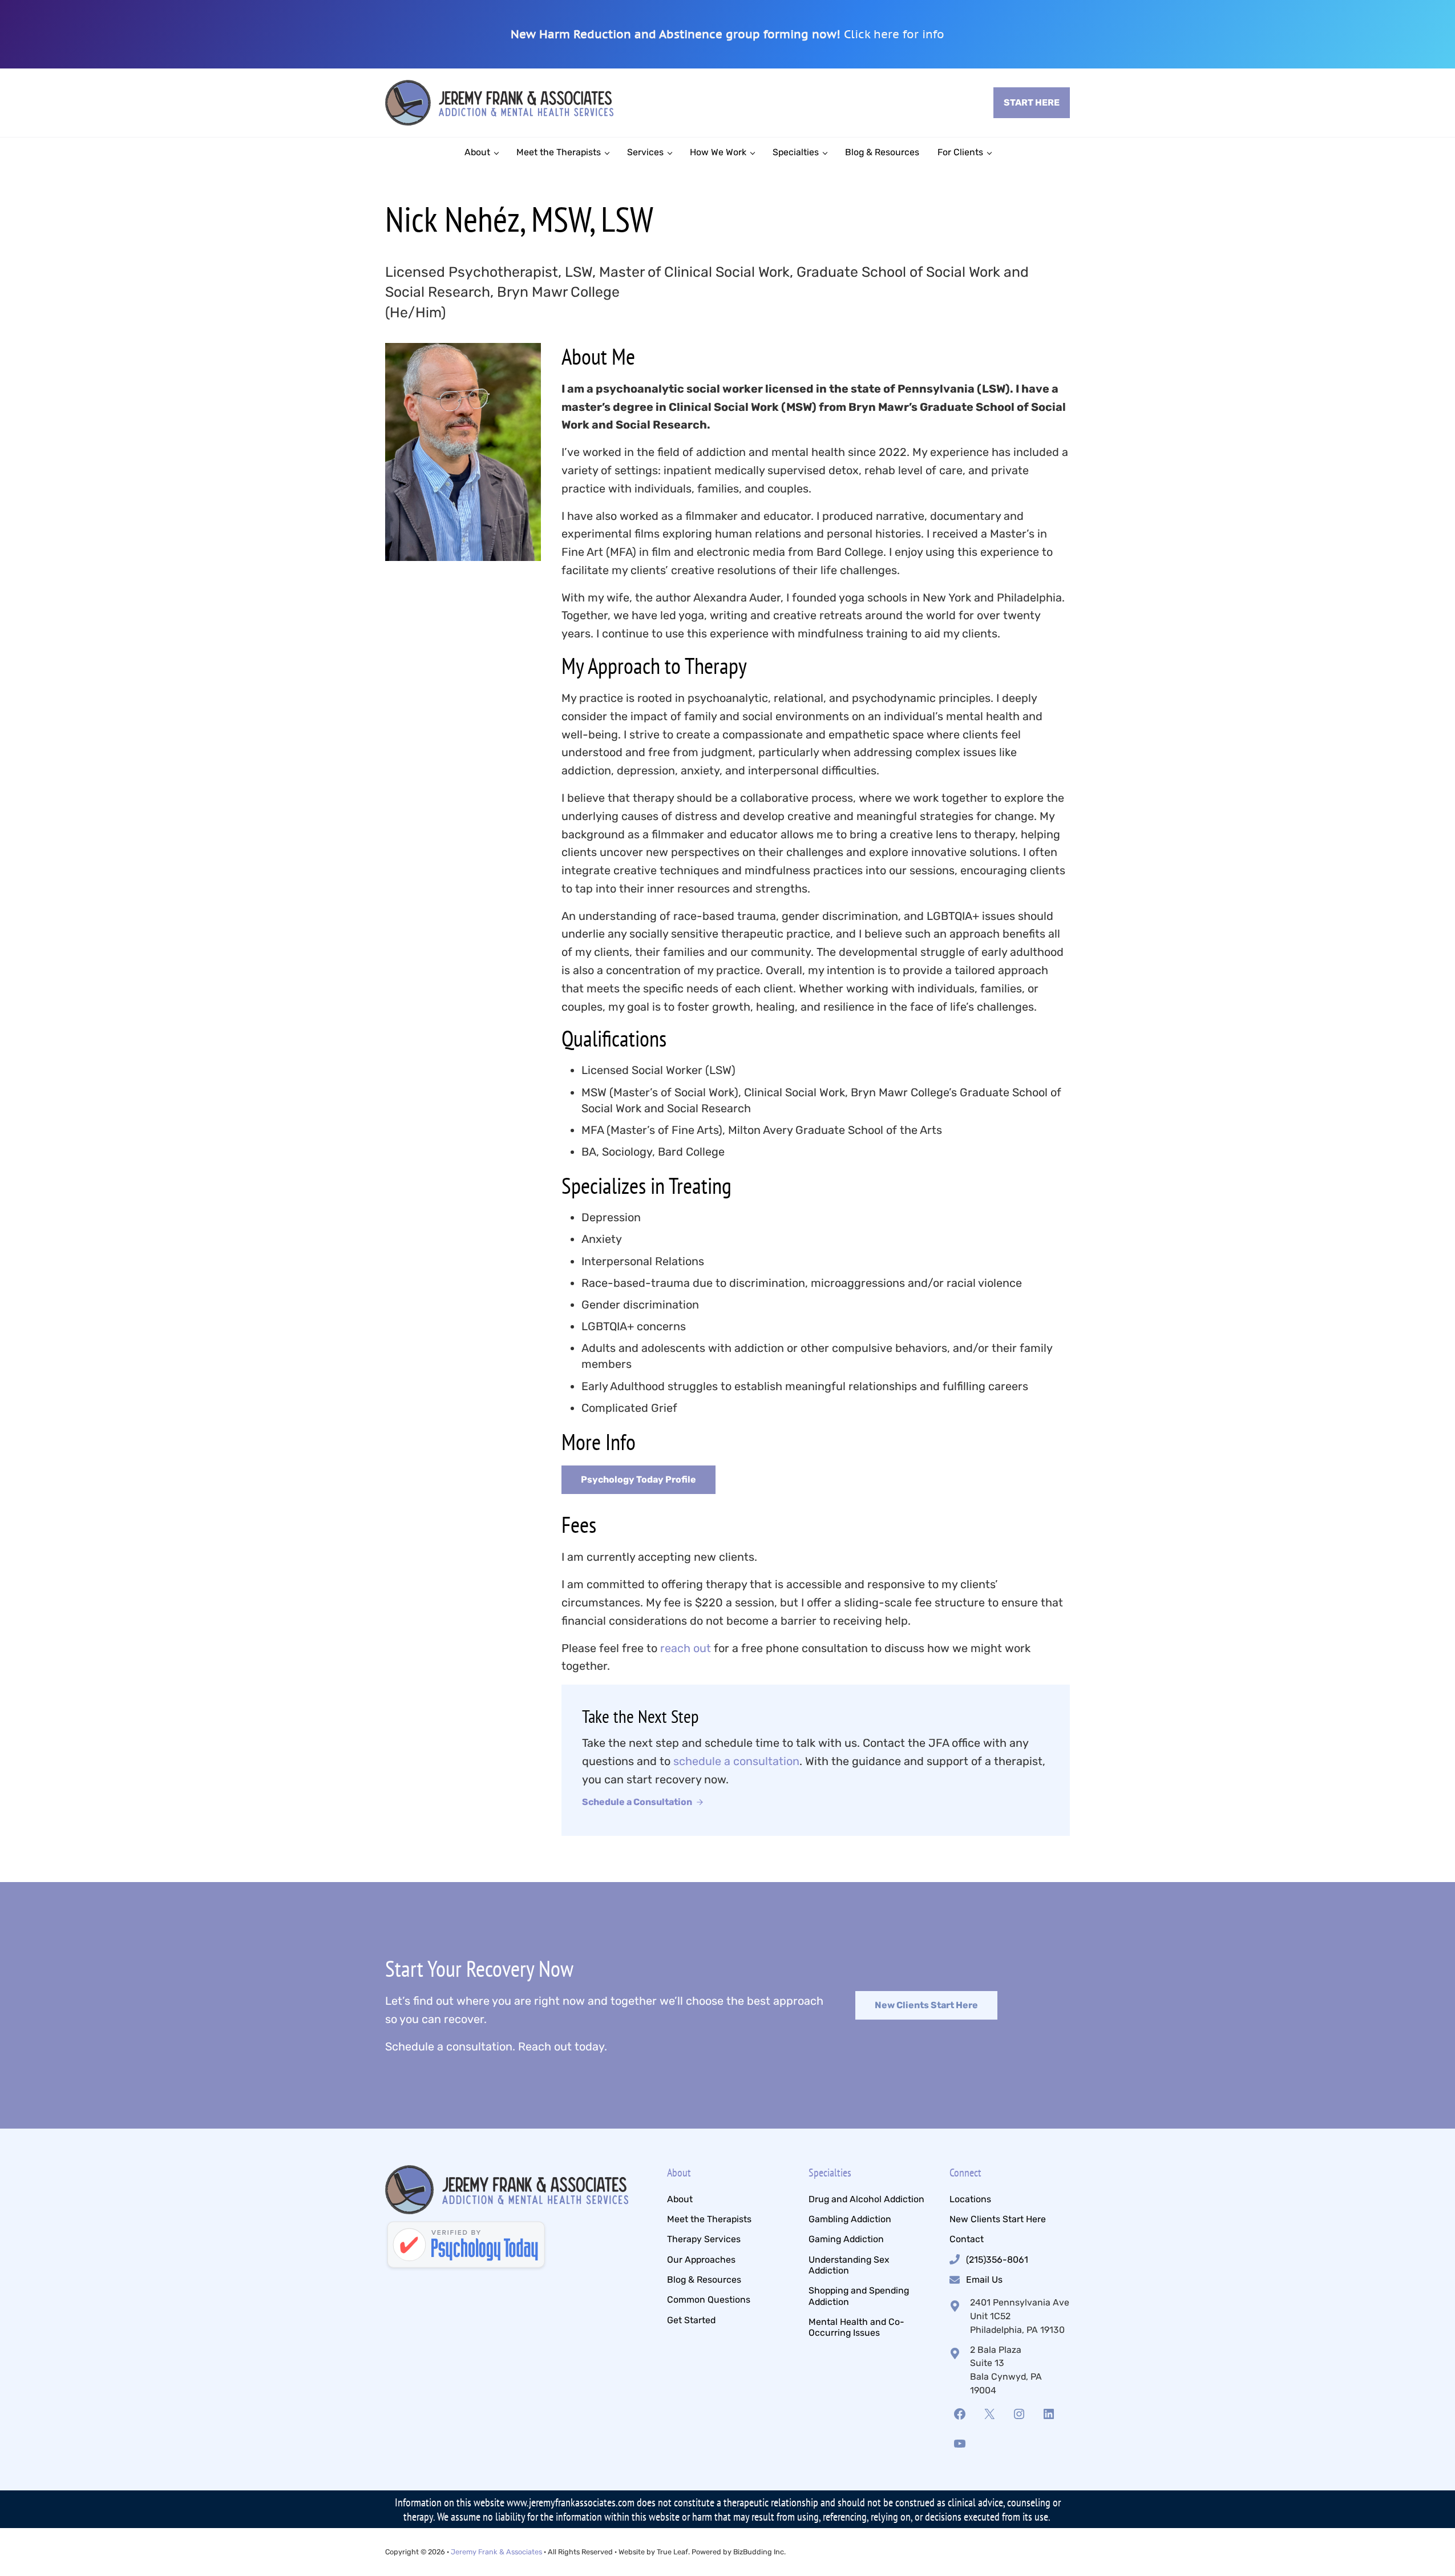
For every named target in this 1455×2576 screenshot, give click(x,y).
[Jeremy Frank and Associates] (466, 2246)
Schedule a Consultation (637, 1802)
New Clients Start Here (926, 2005)
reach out (686, 1648)
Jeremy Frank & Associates (496, 2552)
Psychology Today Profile (638, 1479)
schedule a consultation (736, 1761)
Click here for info (894, 34)
